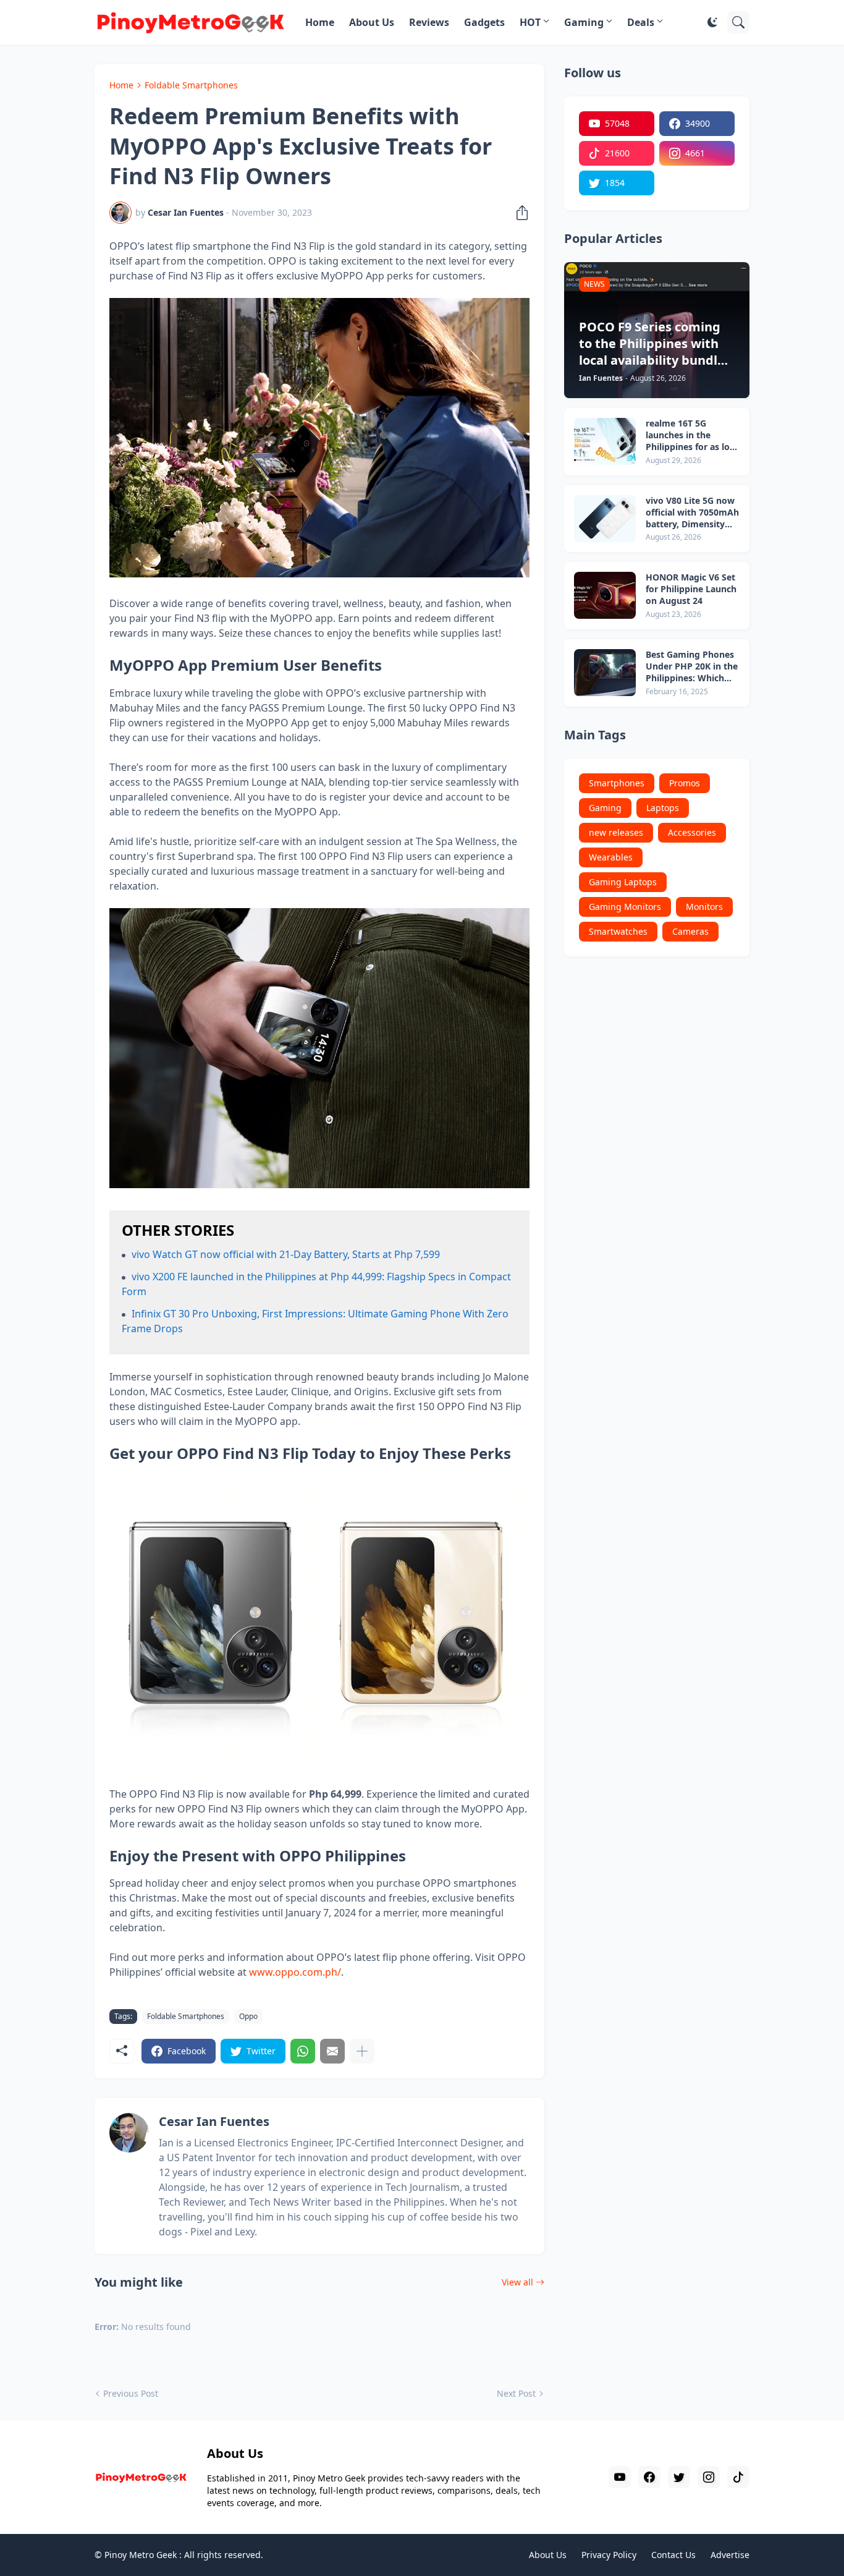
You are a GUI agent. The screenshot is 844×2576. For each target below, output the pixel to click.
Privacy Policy (609, 2555)
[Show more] (362, 2051)
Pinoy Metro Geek (141, 2555)
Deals (641, 22)
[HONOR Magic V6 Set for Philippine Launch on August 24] (605, 595)
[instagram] (709, 2477)
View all (517, 2282)
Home (320, 22)
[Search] (738, 22)
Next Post (516, 2393)
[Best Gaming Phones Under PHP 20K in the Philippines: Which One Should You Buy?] (605, 673)
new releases (616, 832)
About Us (372, 22)
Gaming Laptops (623, 882)
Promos (685, 783)
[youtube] (620, 2477)
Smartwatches (618, 931)
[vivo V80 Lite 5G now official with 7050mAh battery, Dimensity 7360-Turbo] (605, 519)
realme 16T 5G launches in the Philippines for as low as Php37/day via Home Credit (691, 436)
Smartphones (617, 783)
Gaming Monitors (625, 907)
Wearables (611, 857)
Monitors (704, 907)
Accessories (692, 832)
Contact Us (673, 2555)
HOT (530, 22)
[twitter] (679, 2477)
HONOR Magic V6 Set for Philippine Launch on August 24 (691, 589)
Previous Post (131, 2393)
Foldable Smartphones (191, 85)
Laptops (663, 808)
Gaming (584, 22)
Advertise (730, 2555)
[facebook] (649, 2477)
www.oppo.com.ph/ (295, 1972)
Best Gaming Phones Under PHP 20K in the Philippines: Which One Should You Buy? (692, 667)
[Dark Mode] (712, 22)
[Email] (332, 2051)
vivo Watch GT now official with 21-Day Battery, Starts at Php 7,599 (286, 1254)
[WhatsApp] (303, 2051)
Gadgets (484, 22)
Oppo (248, 2016)
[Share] (518, 213)
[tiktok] (738, 2477)
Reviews (429, 22)
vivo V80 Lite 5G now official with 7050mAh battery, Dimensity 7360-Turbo (692, 513)
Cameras (690, 931)
